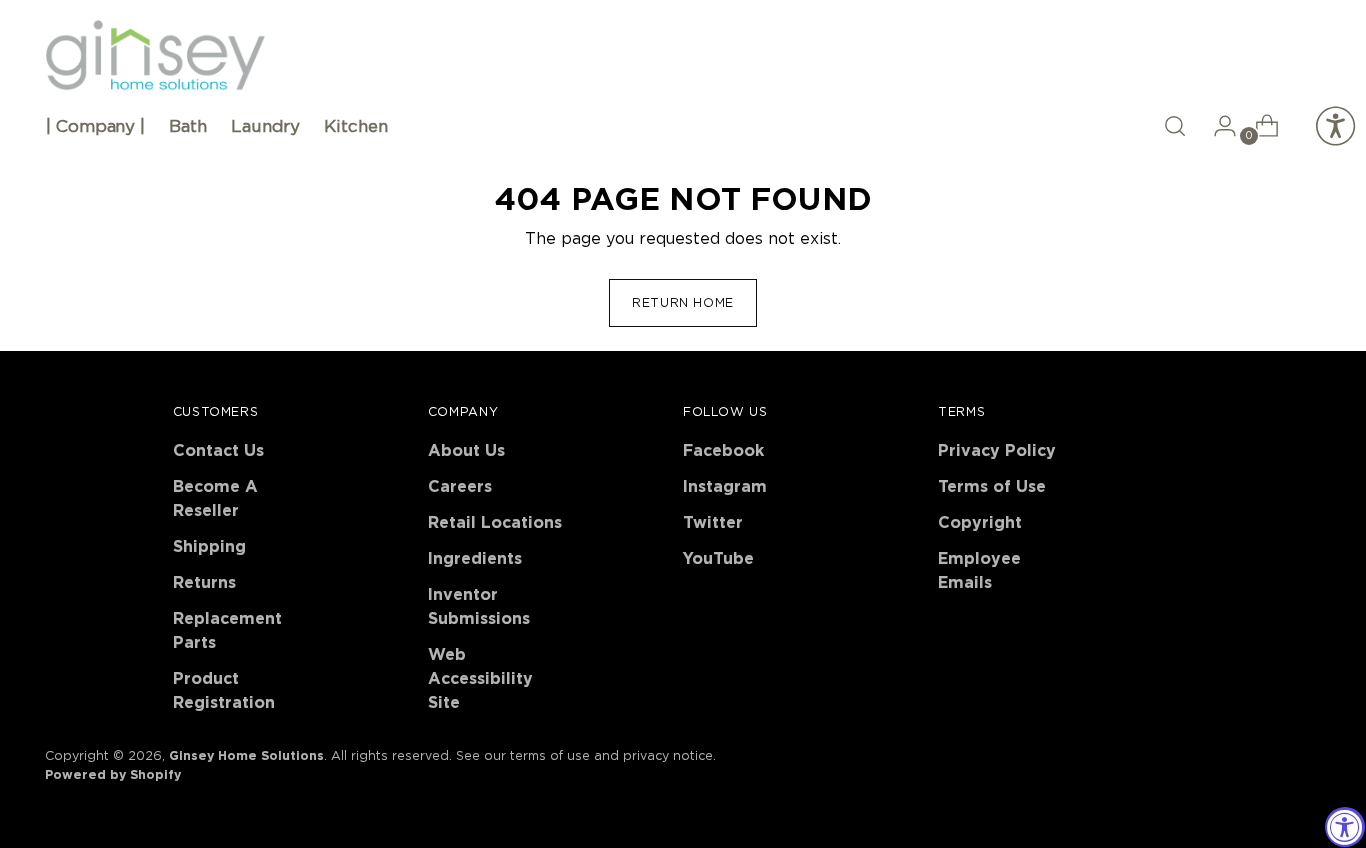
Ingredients (475, 559)
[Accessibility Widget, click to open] (1345, 827)
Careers (460, 487)
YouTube (718, 559)
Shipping (209, 547)
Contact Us (218, 451)
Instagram (725, 487)
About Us (466, 451)
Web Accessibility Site (480, 679)
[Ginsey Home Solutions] (155, 56)
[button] (1175, 126)
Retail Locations (495, 523)
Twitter (713, 523)
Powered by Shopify (113, 775)
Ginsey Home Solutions (246, 756)
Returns (204, 583)
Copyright (980, 523)
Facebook (723, 451)
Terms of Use (992, 487)
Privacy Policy (997, 451)
